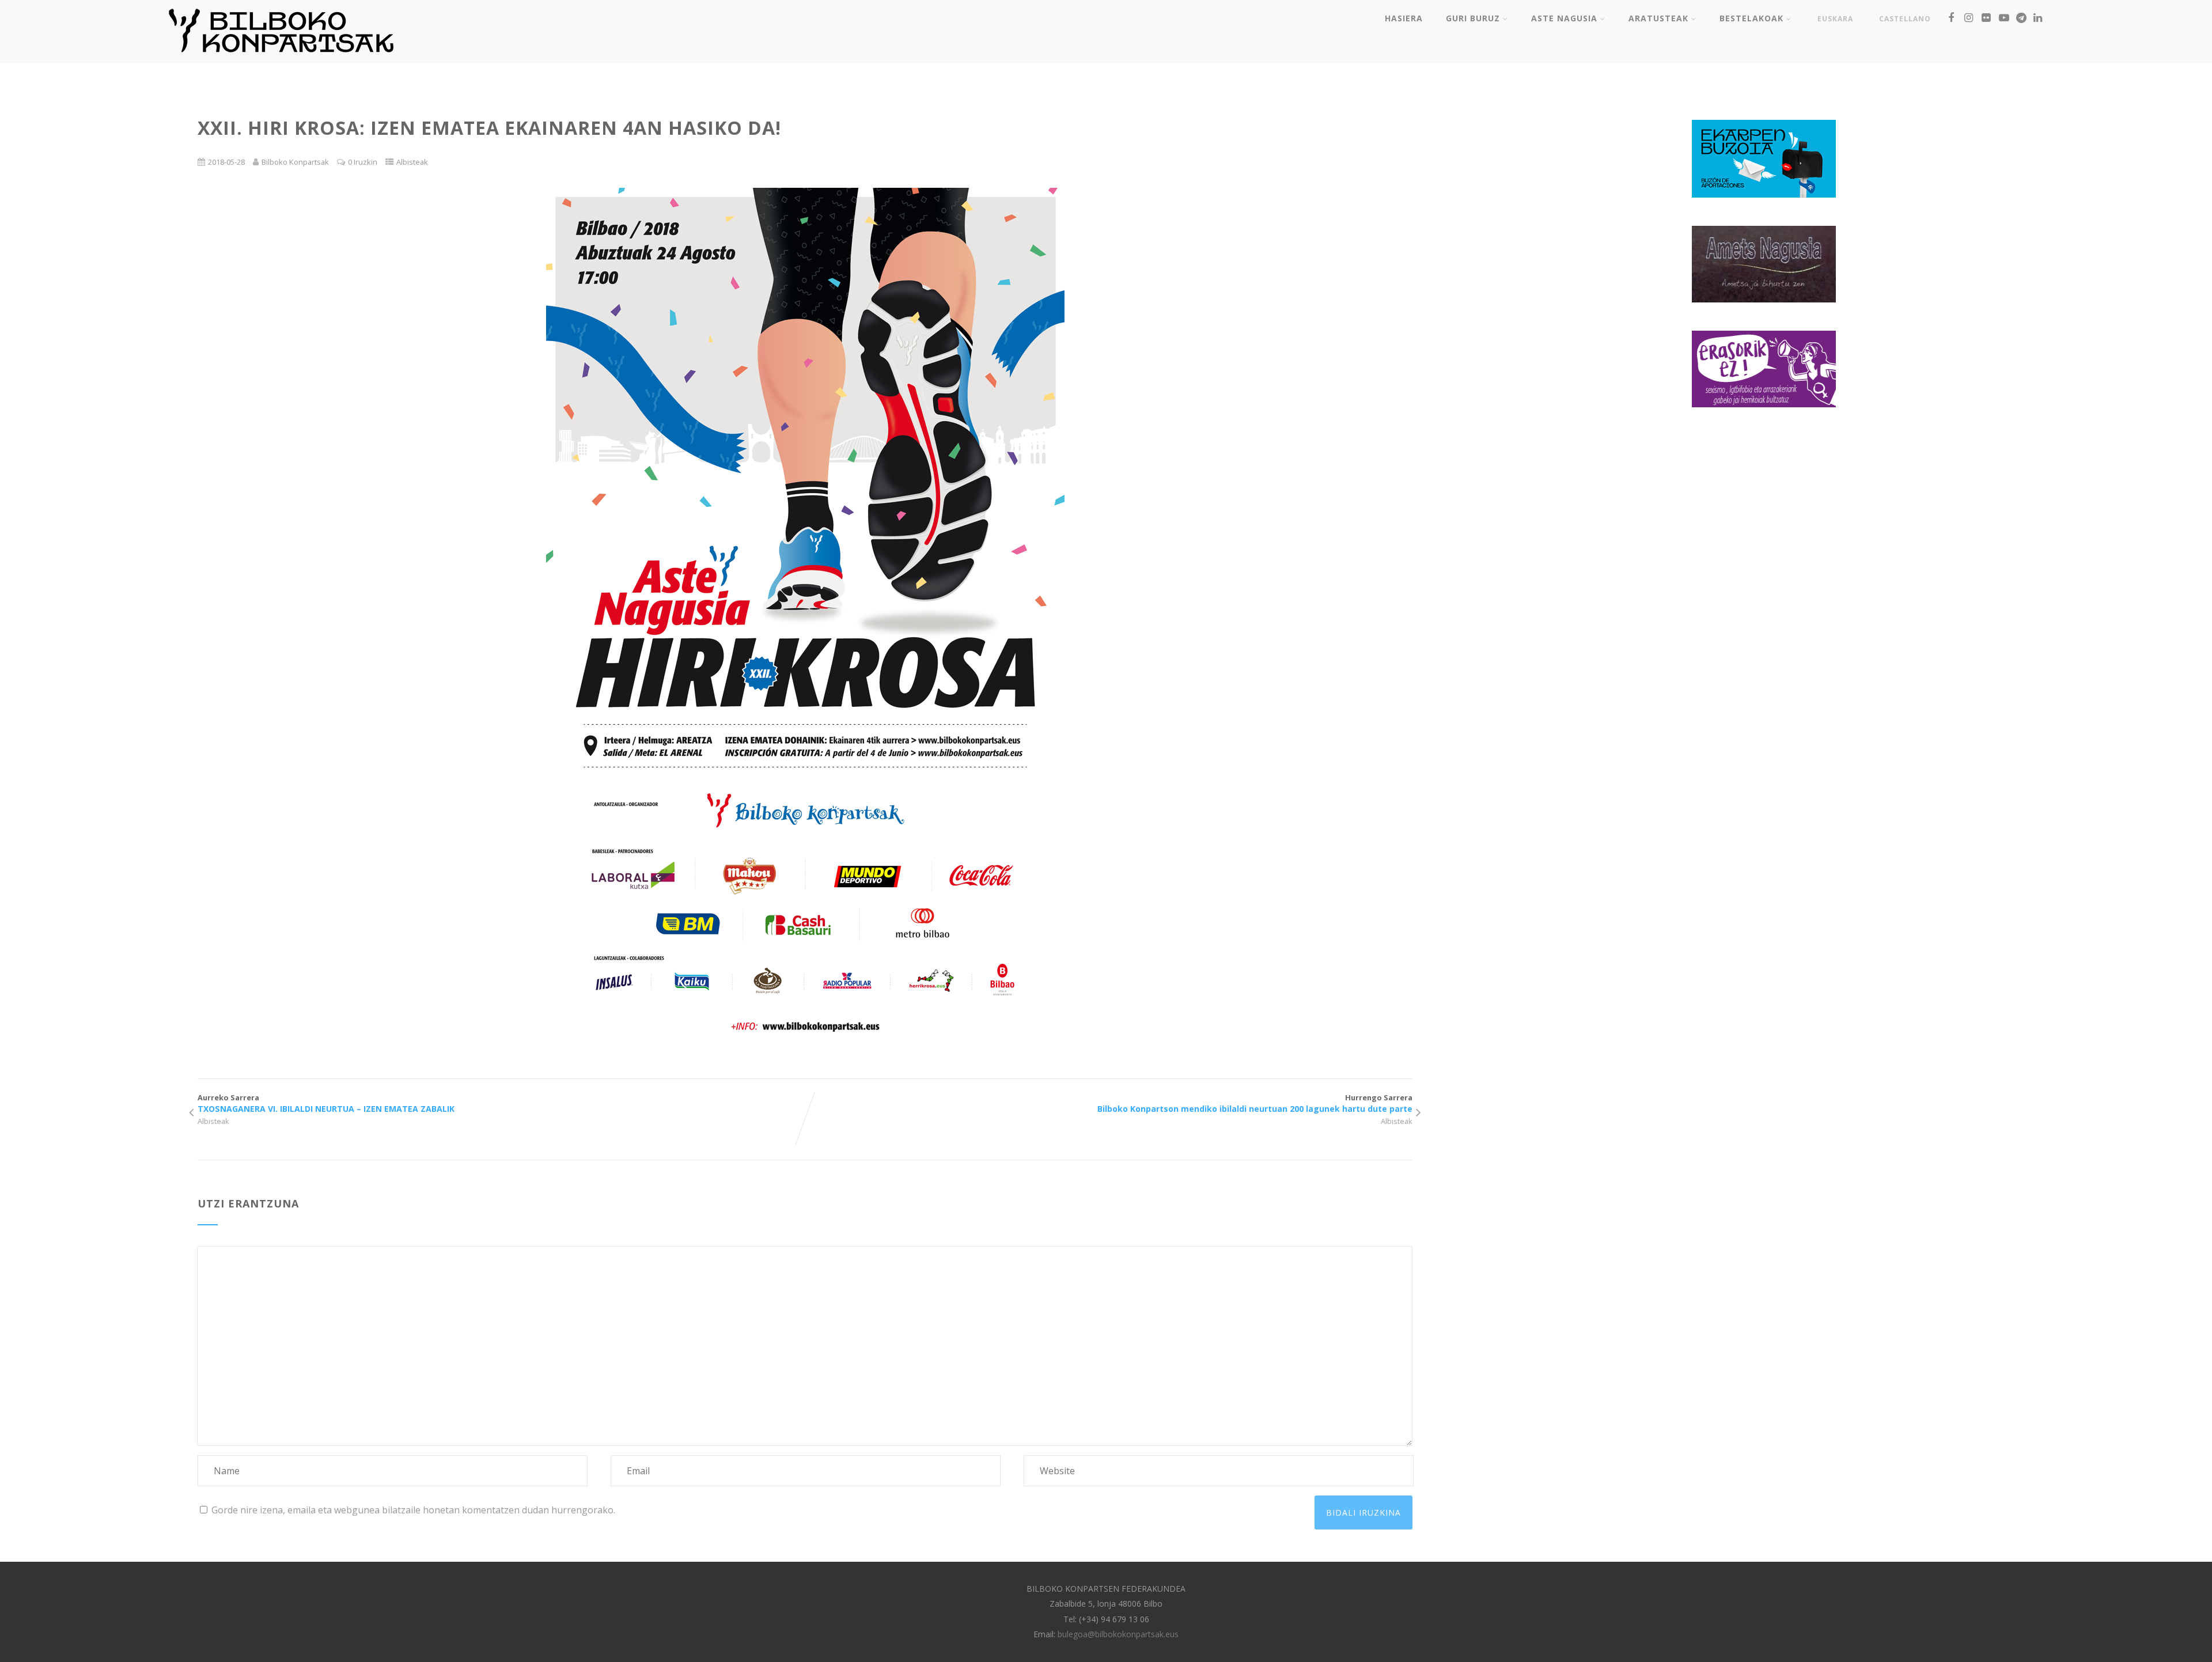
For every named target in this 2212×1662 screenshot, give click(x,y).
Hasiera (1404, 18)
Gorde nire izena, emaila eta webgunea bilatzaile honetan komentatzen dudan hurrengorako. (413, 1510)
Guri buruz (1473, 18)
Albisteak (412, 162)
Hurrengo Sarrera (1255, 1103)
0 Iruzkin (363, 162)
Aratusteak (1658, 18)
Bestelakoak (1751, 18)
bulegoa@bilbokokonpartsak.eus (1118, 1634)
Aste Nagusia (1564, 18)
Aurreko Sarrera (326, 1103)
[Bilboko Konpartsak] (281, 57)
